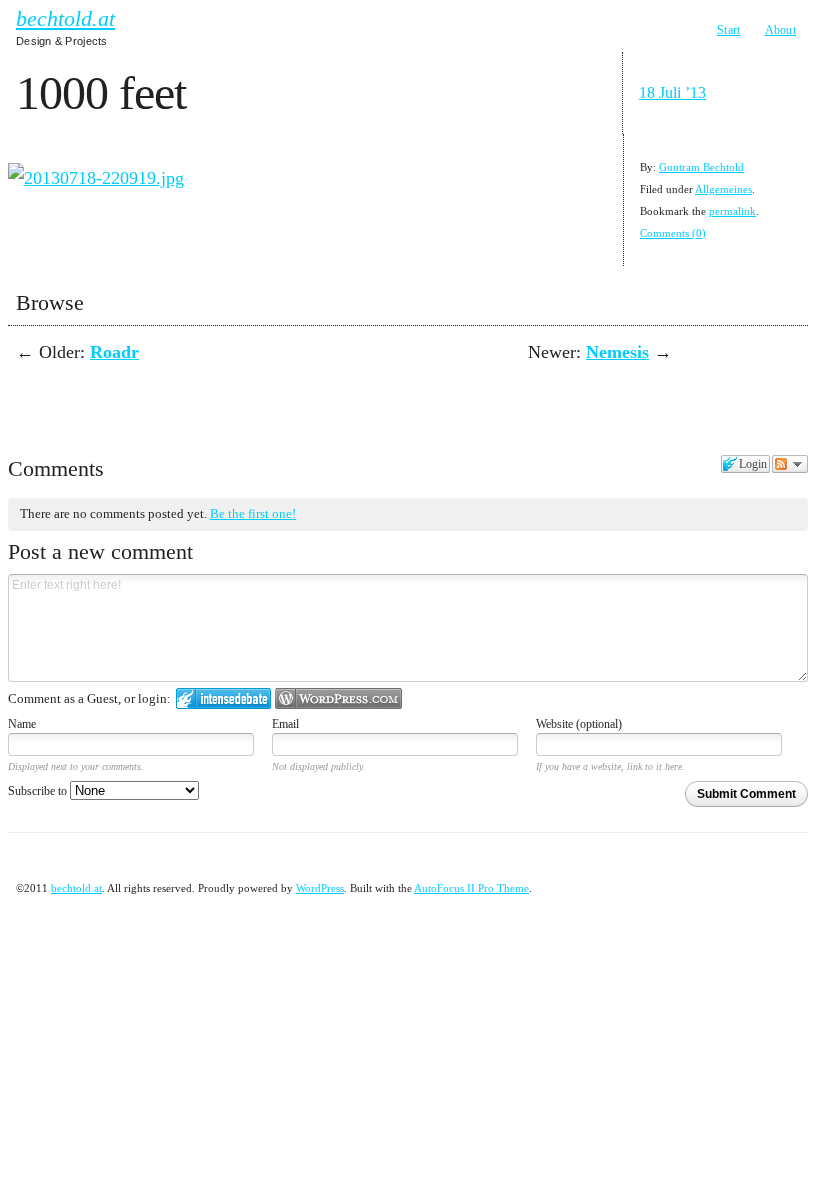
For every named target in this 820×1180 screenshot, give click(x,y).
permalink (732, 211)
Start (729, 30)
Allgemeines (723, 189)
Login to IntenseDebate (223, 698)
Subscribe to (39, 791)
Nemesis (617, 352)
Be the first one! (253, 513)
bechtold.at (65, 19)
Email (285, 724)
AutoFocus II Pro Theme (471, 888)
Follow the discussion (790, 464)
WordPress (320, 888)
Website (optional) (579, 724)
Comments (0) (673, 233)
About (781, 30)
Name (22, 724)
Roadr (114, 352)
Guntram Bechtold (701, 167)
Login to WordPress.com (338, 698)
